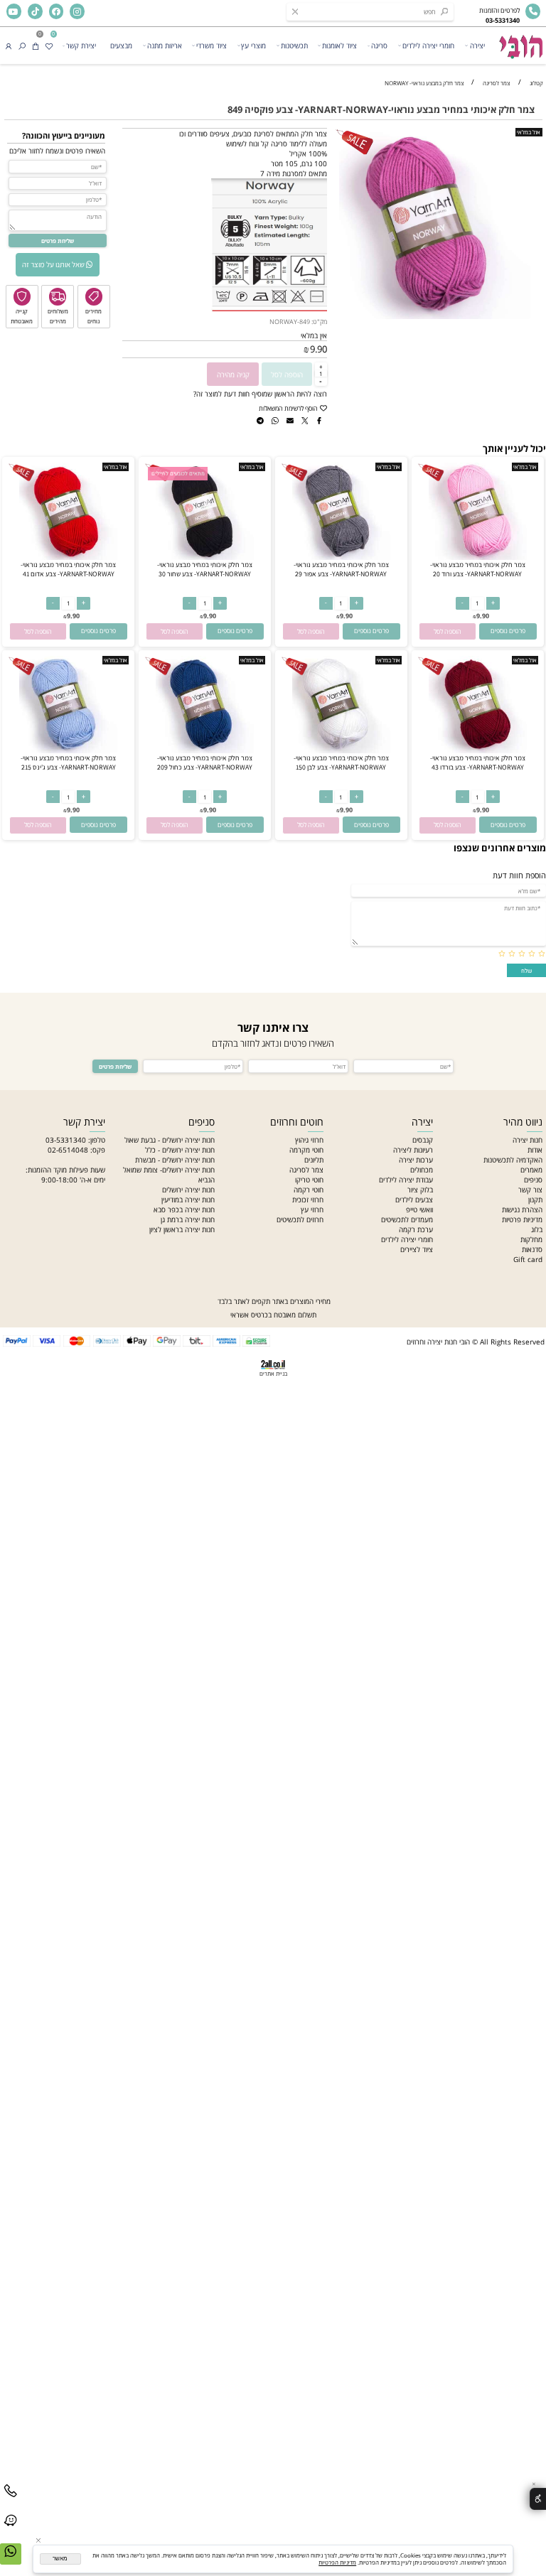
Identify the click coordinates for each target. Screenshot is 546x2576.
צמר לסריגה (306, 1170)
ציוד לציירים (417, 1249)
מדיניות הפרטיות (337, 2562)
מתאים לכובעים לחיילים (178, 474)
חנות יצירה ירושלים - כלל (180, 1150)
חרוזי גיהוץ (309, 1140)
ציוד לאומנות (339, 45)
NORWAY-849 (290, 322)
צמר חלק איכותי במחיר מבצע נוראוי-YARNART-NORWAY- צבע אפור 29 (341, 569)
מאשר (60, 2559)
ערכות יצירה (416, 1160)
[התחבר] (9, 45)
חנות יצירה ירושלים (188, 1190)
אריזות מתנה (165, 45)
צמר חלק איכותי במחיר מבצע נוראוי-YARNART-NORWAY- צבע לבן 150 (341, 762)
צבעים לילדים (414, 1200)
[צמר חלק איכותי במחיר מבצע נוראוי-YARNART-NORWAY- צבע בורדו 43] (477, 750)
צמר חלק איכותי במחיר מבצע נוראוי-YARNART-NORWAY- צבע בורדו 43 (478, 762)
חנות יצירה (528, 1140)
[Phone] (11, 2500)
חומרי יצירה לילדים (428, 45)
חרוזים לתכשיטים (300, 1219)
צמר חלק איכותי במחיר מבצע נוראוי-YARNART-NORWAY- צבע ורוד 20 (478, 569)
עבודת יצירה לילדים (406, 1180)
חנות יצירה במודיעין (188, 1200)
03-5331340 (66, 1140)
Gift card (528, 1259)
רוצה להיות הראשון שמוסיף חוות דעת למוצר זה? (260, 394)
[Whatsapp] (11, 2560)
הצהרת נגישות (522, 1209)
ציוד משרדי (212, 45)
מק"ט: (319, 322)
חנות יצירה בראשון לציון (182, 1229)
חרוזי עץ (312, 1209)
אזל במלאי (529, 132)
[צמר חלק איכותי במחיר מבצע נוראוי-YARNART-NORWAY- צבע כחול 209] (204, 750)
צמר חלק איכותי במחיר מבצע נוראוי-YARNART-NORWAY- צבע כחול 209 (205, 762)
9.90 (318, 349)
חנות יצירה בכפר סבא (184, 1209)
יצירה (477, 45)
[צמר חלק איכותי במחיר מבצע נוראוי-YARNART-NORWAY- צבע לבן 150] (341, 750)
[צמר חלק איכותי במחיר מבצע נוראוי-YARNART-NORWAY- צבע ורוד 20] (477, 557)
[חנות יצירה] (520, 43)
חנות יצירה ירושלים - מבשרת (175, 1160)
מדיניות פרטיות (522, 1219)
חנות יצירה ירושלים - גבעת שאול (170, 1140)
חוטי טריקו (309, 1180)
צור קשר (530, 1190)
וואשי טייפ (419, 1209)
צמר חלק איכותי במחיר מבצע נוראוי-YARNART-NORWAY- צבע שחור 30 (205, 569)
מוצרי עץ (253, 45)
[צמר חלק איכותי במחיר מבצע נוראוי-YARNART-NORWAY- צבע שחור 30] (204, 557)
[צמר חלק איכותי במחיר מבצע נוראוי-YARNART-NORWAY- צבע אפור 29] (341, 557)
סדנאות (532, 1249)
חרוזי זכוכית (308, 1200)
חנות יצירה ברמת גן (188, 1219)
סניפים (533, 1180)
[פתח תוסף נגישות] (538, 2499)
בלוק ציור (420, 1190)
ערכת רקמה (416, 1229)
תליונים (314, 1160)
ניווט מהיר (523, 1122)
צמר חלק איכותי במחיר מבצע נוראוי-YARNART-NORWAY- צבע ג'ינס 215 (68, 762)
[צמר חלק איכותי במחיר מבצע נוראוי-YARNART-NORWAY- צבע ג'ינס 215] (68, 750)
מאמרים (531, 1170)
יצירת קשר (81, 45)
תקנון (535, 1200)
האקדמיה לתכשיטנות (513, 1160)
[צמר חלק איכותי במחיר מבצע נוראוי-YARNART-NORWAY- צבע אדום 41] (68, 557)
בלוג (537, 1229)
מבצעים (121, 45)
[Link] (11, 2529)
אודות (535, 1150)
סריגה (379, 45)
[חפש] (22, 45)
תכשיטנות (294, 45)
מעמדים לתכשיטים (407, 1219)
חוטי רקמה (309, 1190)
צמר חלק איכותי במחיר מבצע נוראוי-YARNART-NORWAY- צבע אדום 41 (68, 569)
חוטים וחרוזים (297, 1122)
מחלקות (531, 1239)
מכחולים (422, 1170)
